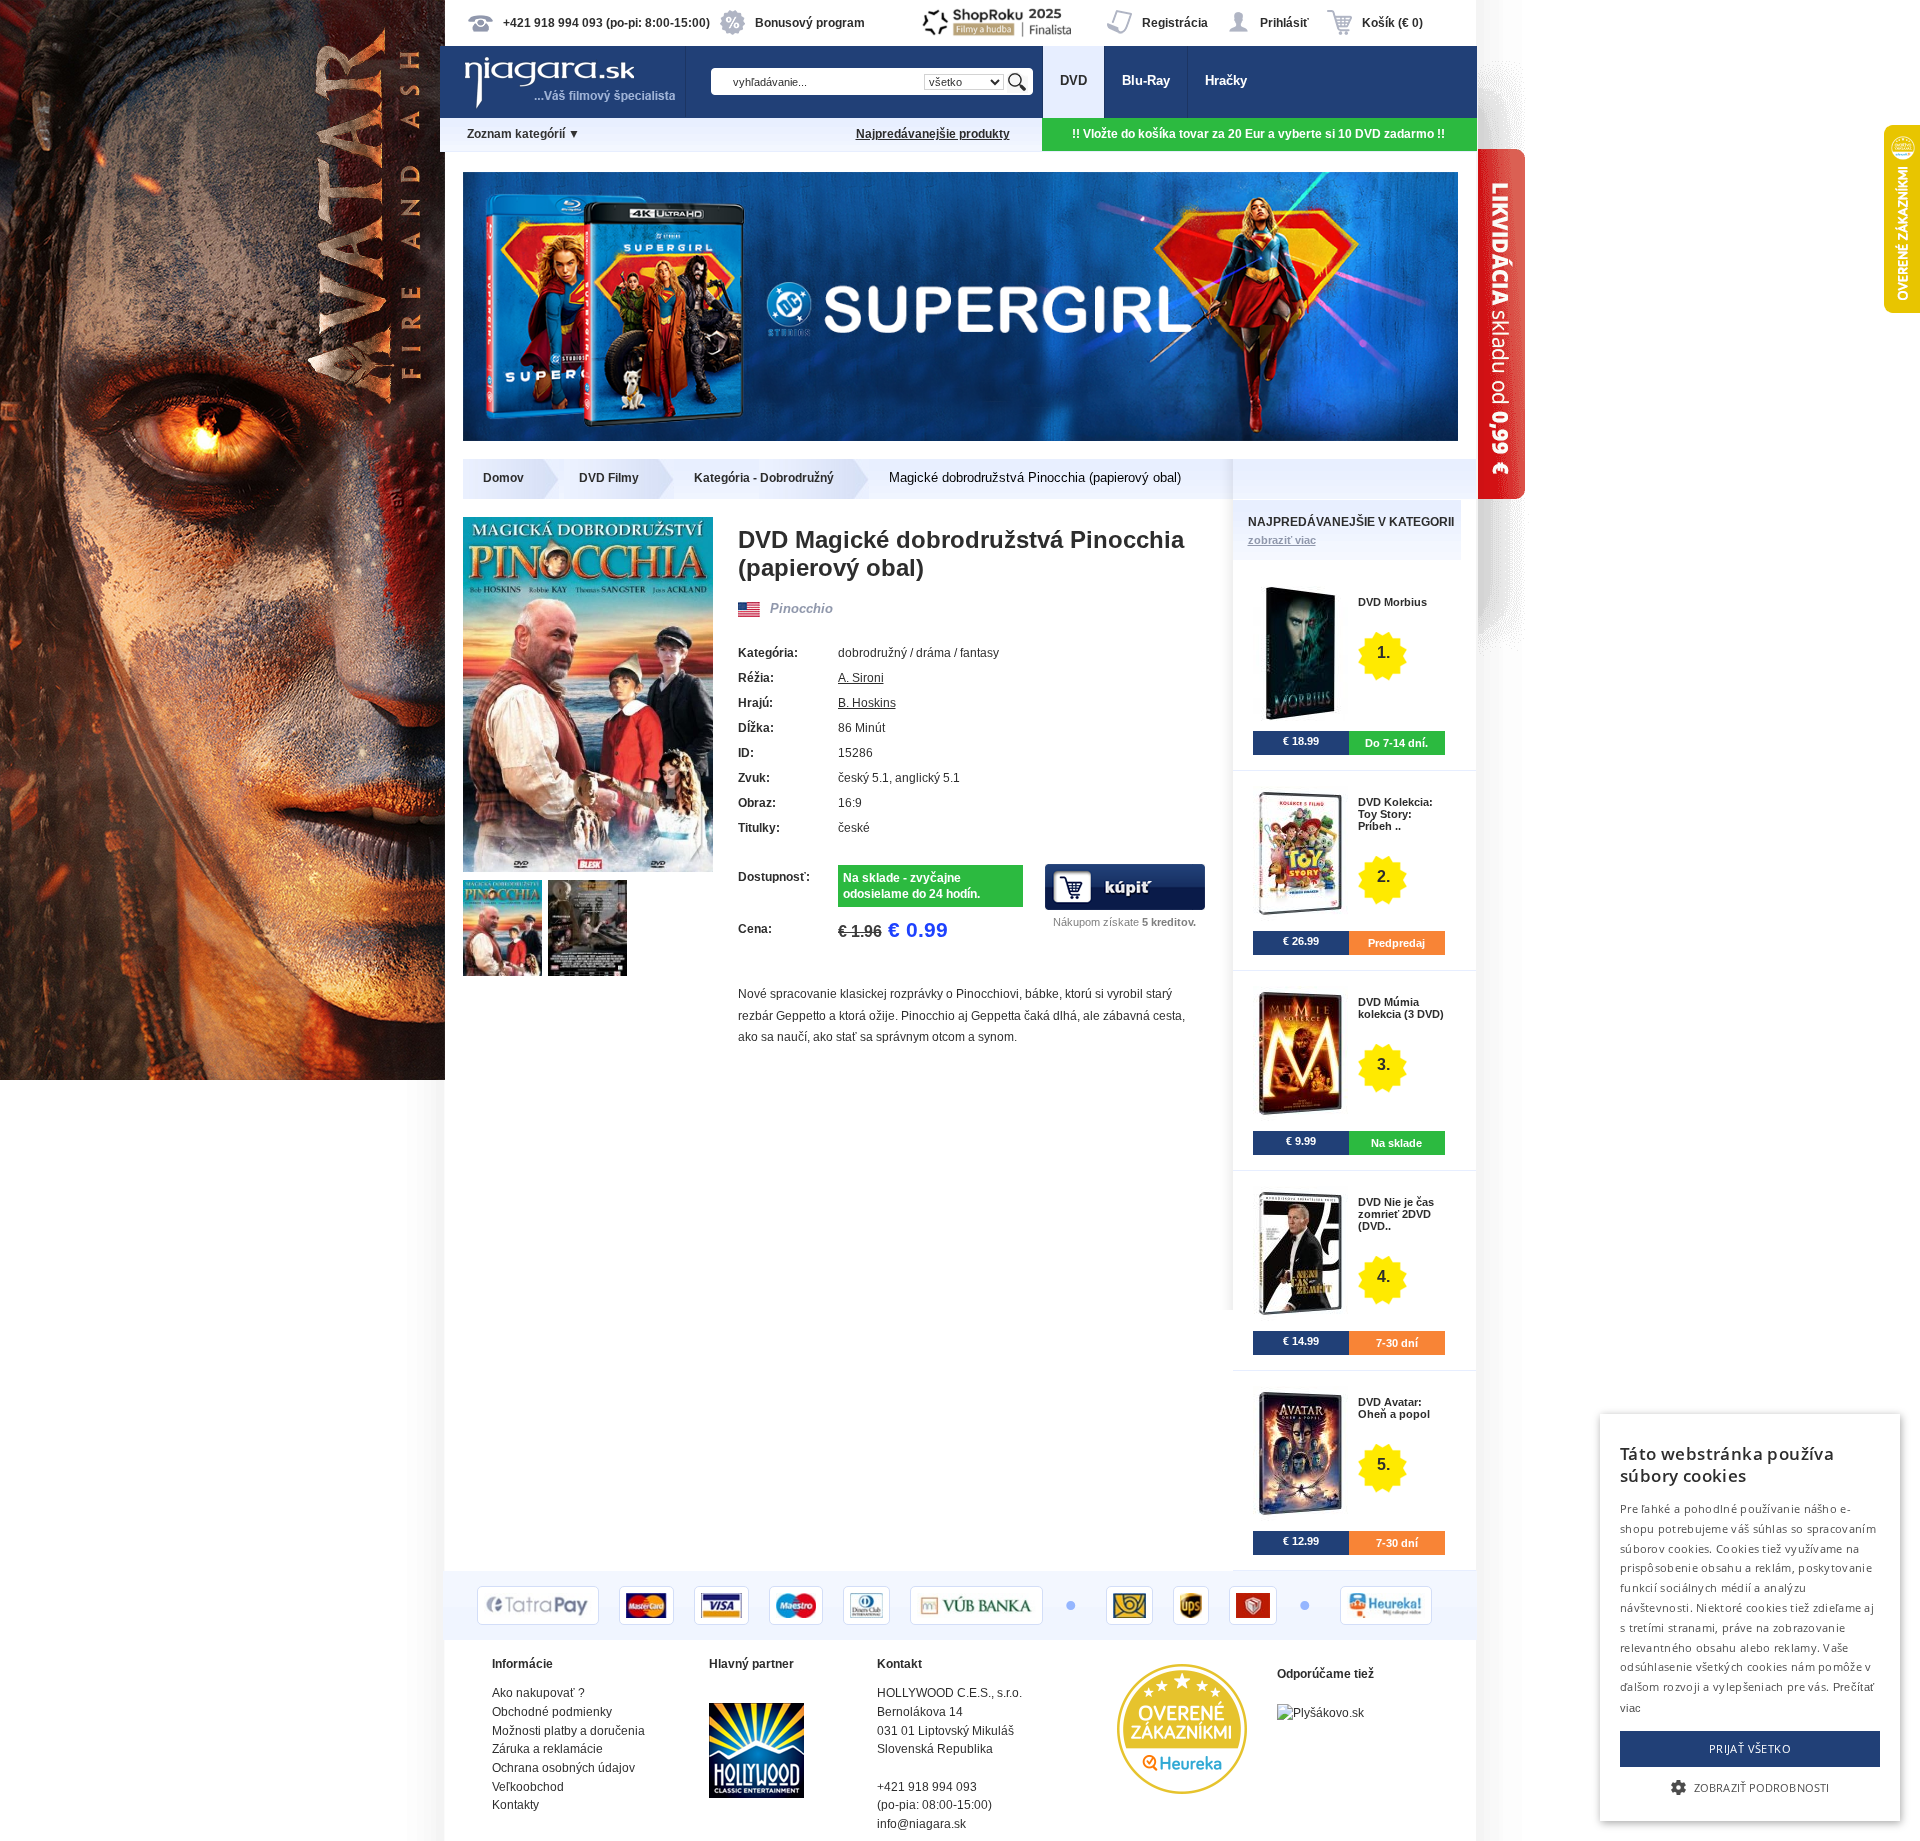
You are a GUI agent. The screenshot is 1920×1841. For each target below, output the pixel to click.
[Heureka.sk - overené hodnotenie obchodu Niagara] (1182, 1789)
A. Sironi (861, 678)
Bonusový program (810, 23)
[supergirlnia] (960, 436)
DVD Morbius (1392, 602)
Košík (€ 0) (1392, 23)
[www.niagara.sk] (574, 106)
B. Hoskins (867, 703)
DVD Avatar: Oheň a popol (1394, 1408)
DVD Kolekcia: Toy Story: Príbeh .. (1395, 814)
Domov (503, 478)
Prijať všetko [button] (1750, 1748)
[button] (1750, 1786)
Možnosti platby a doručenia (568, 1731)
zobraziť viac (1282, 540)
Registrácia (1175, 23)
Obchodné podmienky (552, 1712)
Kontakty (515, 1805)
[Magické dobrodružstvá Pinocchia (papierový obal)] (505, 971)
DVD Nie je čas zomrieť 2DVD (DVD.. (1396, 1214)
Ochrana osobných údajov (563, 1768)
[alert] (1750, 1617)
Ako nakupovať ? (538, 1693)
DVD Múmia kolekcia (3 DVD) (1401, 1008)
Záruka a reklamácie (547, 1749)
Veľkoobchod (528, 1787)
